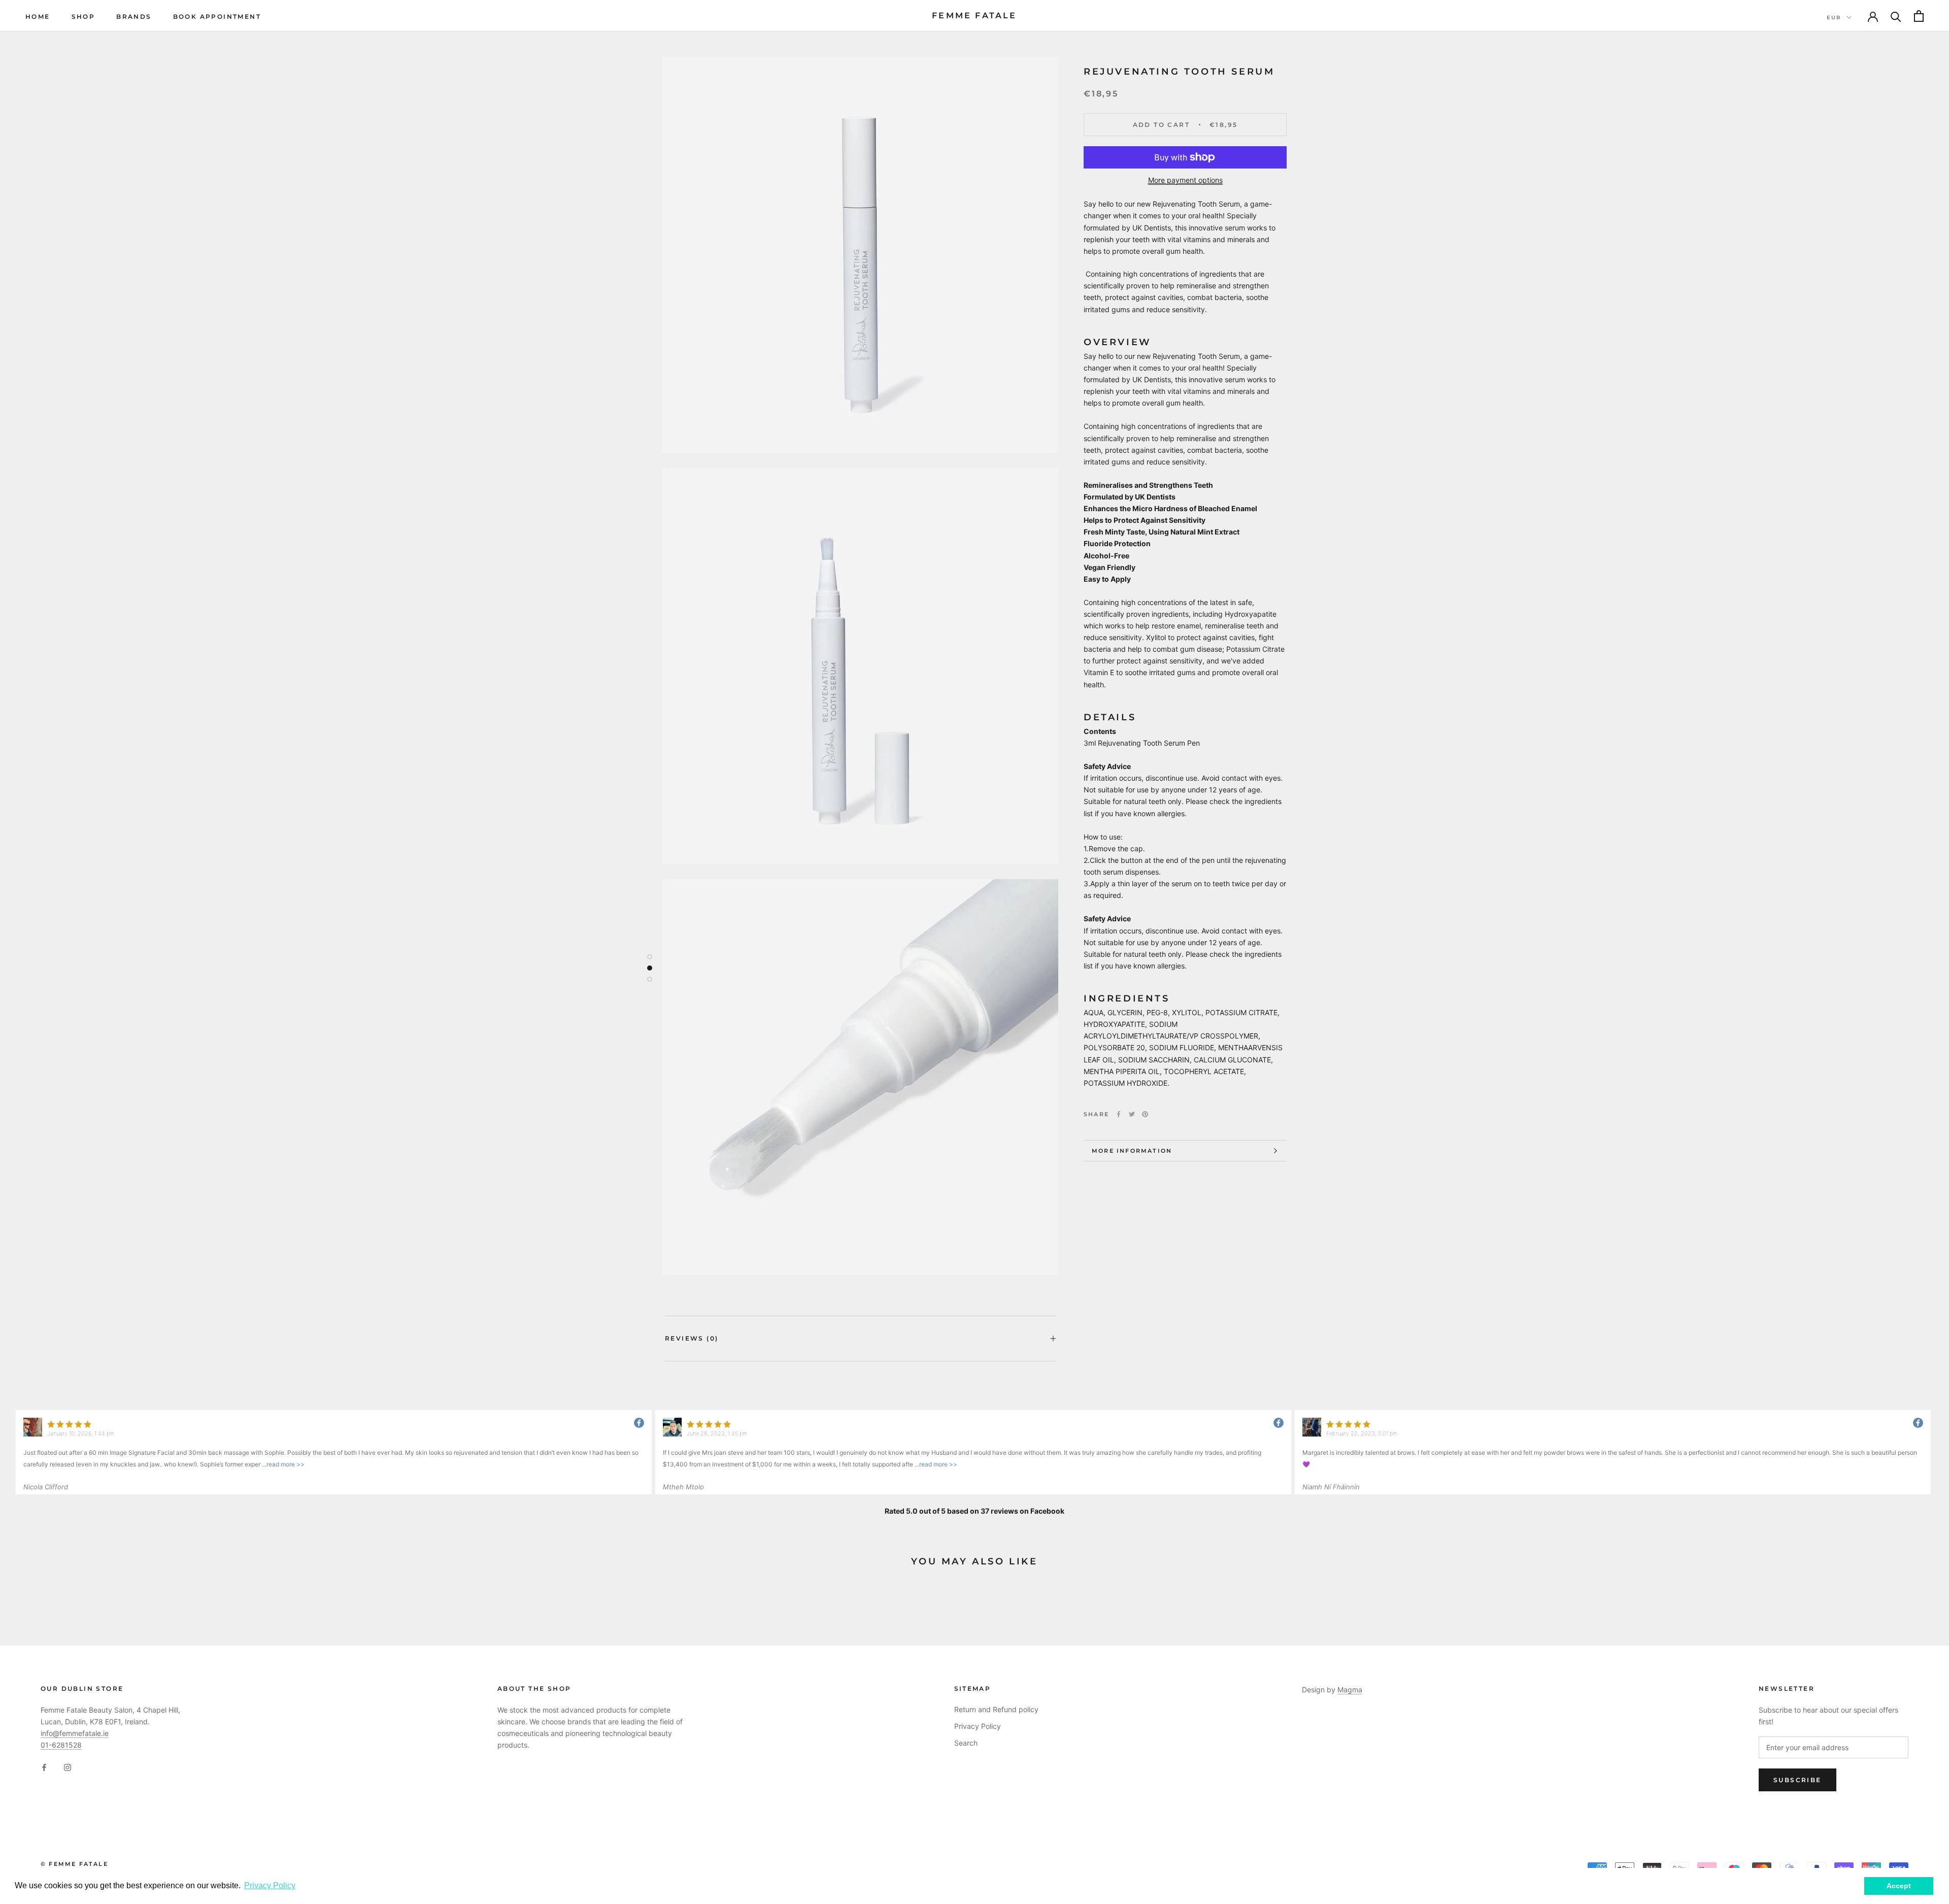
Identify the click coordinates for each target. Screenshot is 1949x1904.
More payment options (1185, 180)
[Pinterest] (1145, 1114)
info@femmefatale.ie (75, 1733)
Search (966, 1743)
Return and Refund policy (996, 1709)
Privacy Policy (978, 1726)
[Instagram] (68, 1767)
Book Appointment (217, 16)
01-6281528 (61, 1745)
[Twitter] (1132, 1114)
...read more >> (282, 1464)
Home (38, 16)
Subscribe (1797, 1780)
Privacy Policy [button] (270, 1885)
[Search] (1896, 16)
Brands (134, 16)
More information (1132, 1151)
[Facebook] (1119, 1114)
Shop (83, 16)
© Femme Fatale (74, 1864)
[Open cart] (1919, 16)
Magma (1350, 1690)
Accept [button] (1899, 1886)
